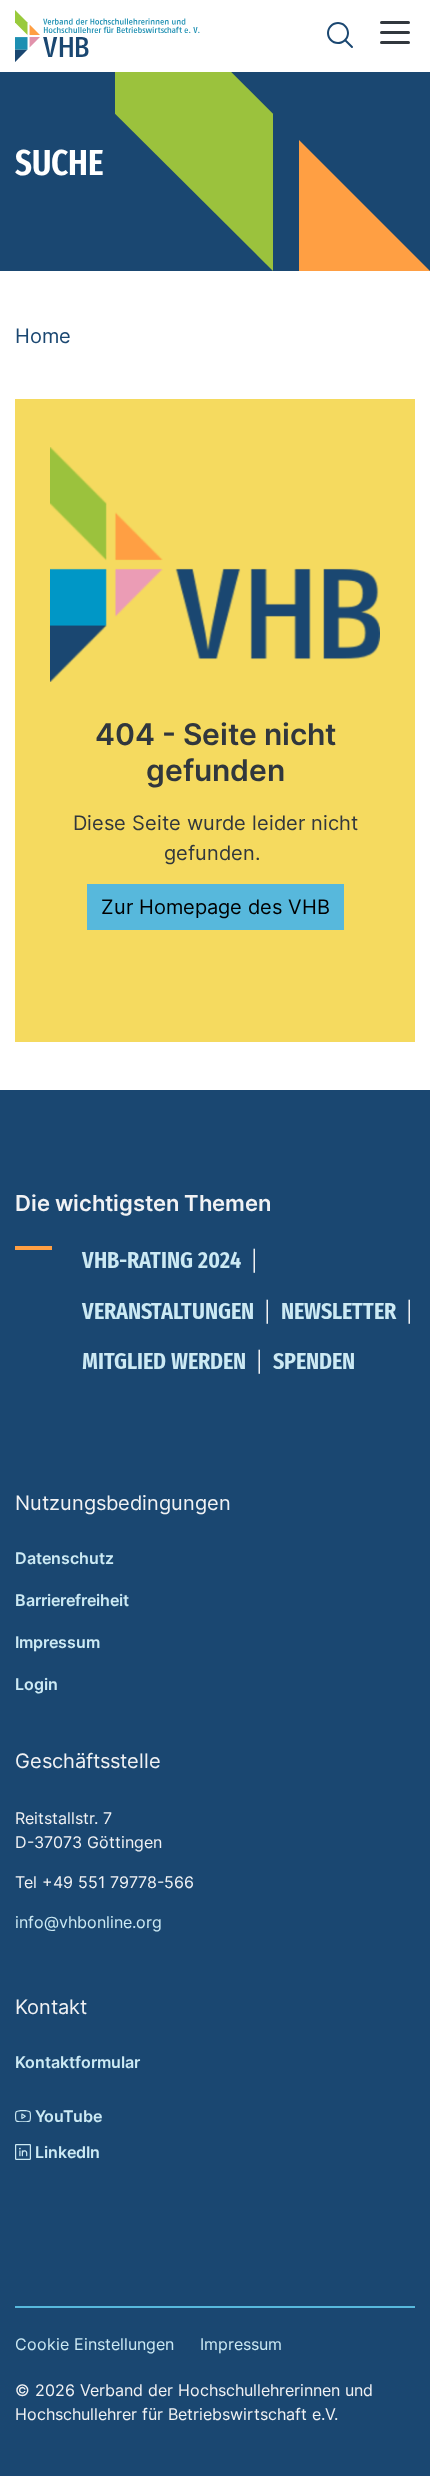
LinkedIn (65, 2152)
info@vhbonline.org (88, 1922)
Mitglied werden (164, 1361)
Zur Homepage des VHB (215, 907)
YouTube (66, 2116)
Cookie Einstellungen (94, 2344)
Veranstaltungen (168, 1311)
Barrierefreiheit (72, 1600)
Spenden (314, 1361)
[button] (395, 32)
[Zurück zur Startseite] (107, 36)
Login (36, 1684)
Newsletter (338, 1311)
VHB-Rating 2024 (161, 1260)
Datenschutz (64, 1558)
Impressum (57, 1642)
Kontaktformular (77, 2062)
